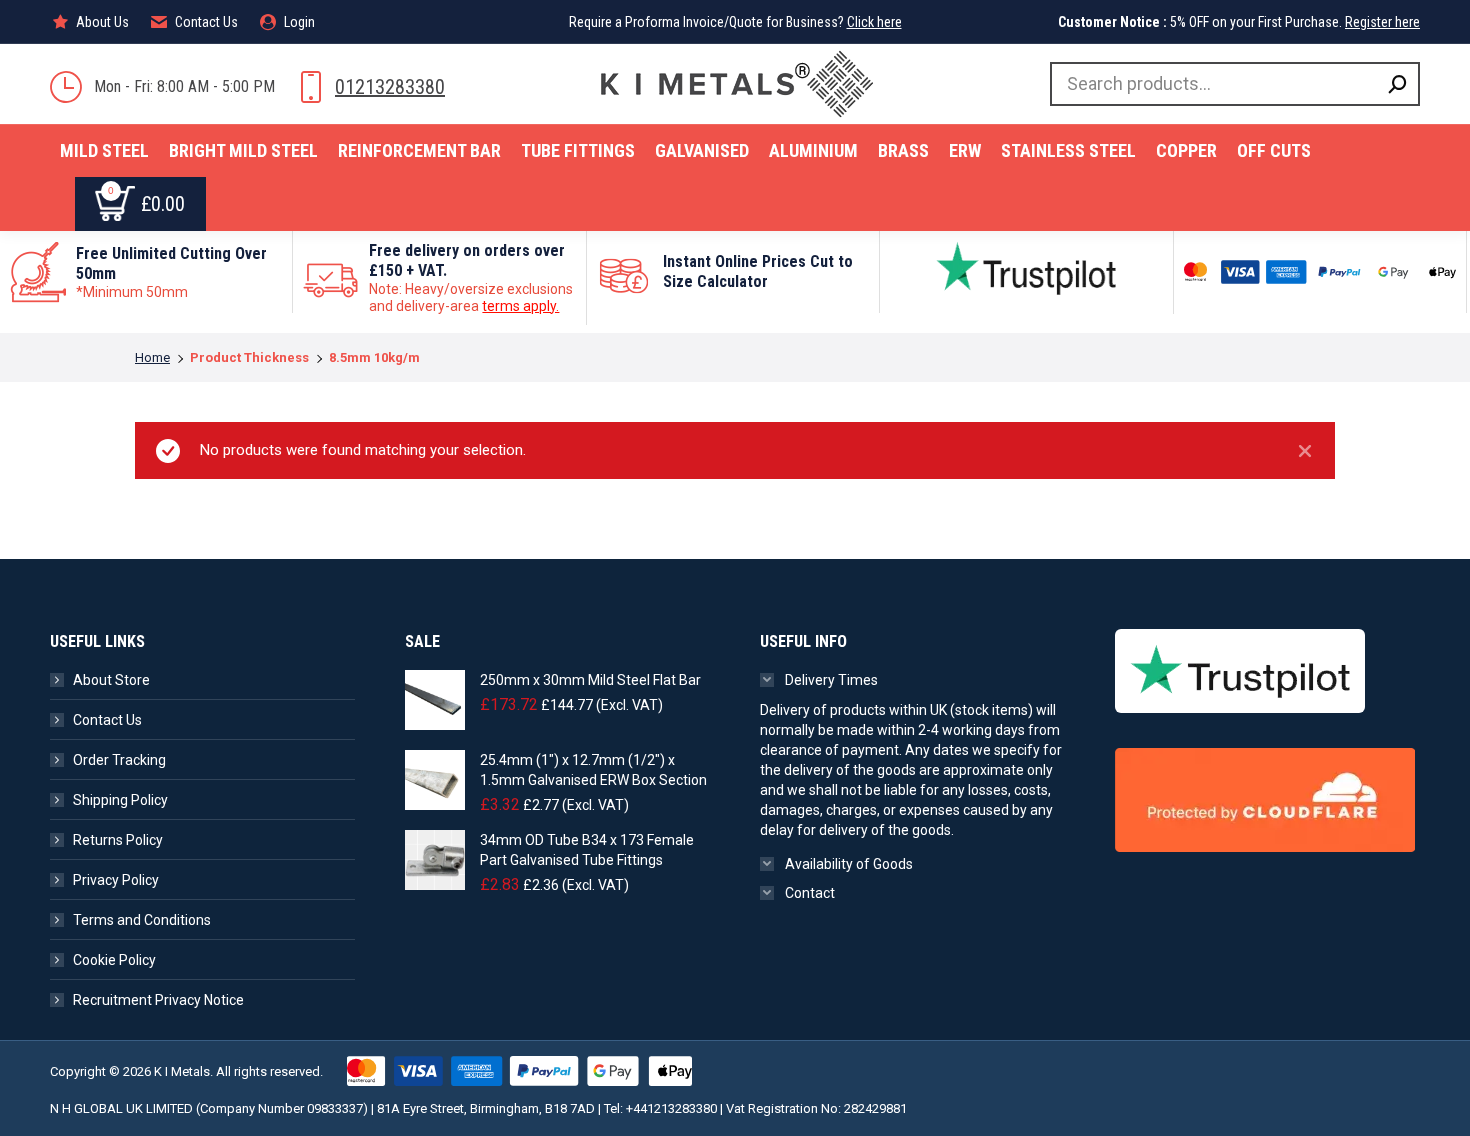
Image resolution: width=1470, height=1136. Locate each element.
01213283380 (390, 87)
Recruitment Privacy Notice (158, 1000)
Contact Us (107, 720)
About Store (111, 680)
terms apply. (520, 306)
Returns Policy (118, 840)
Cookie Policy (114, 960)
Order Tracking (119, 760)
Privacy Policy (116, 880)
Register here (1382, 22)
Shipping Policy (120, 800)
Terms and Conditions (142, 920)
